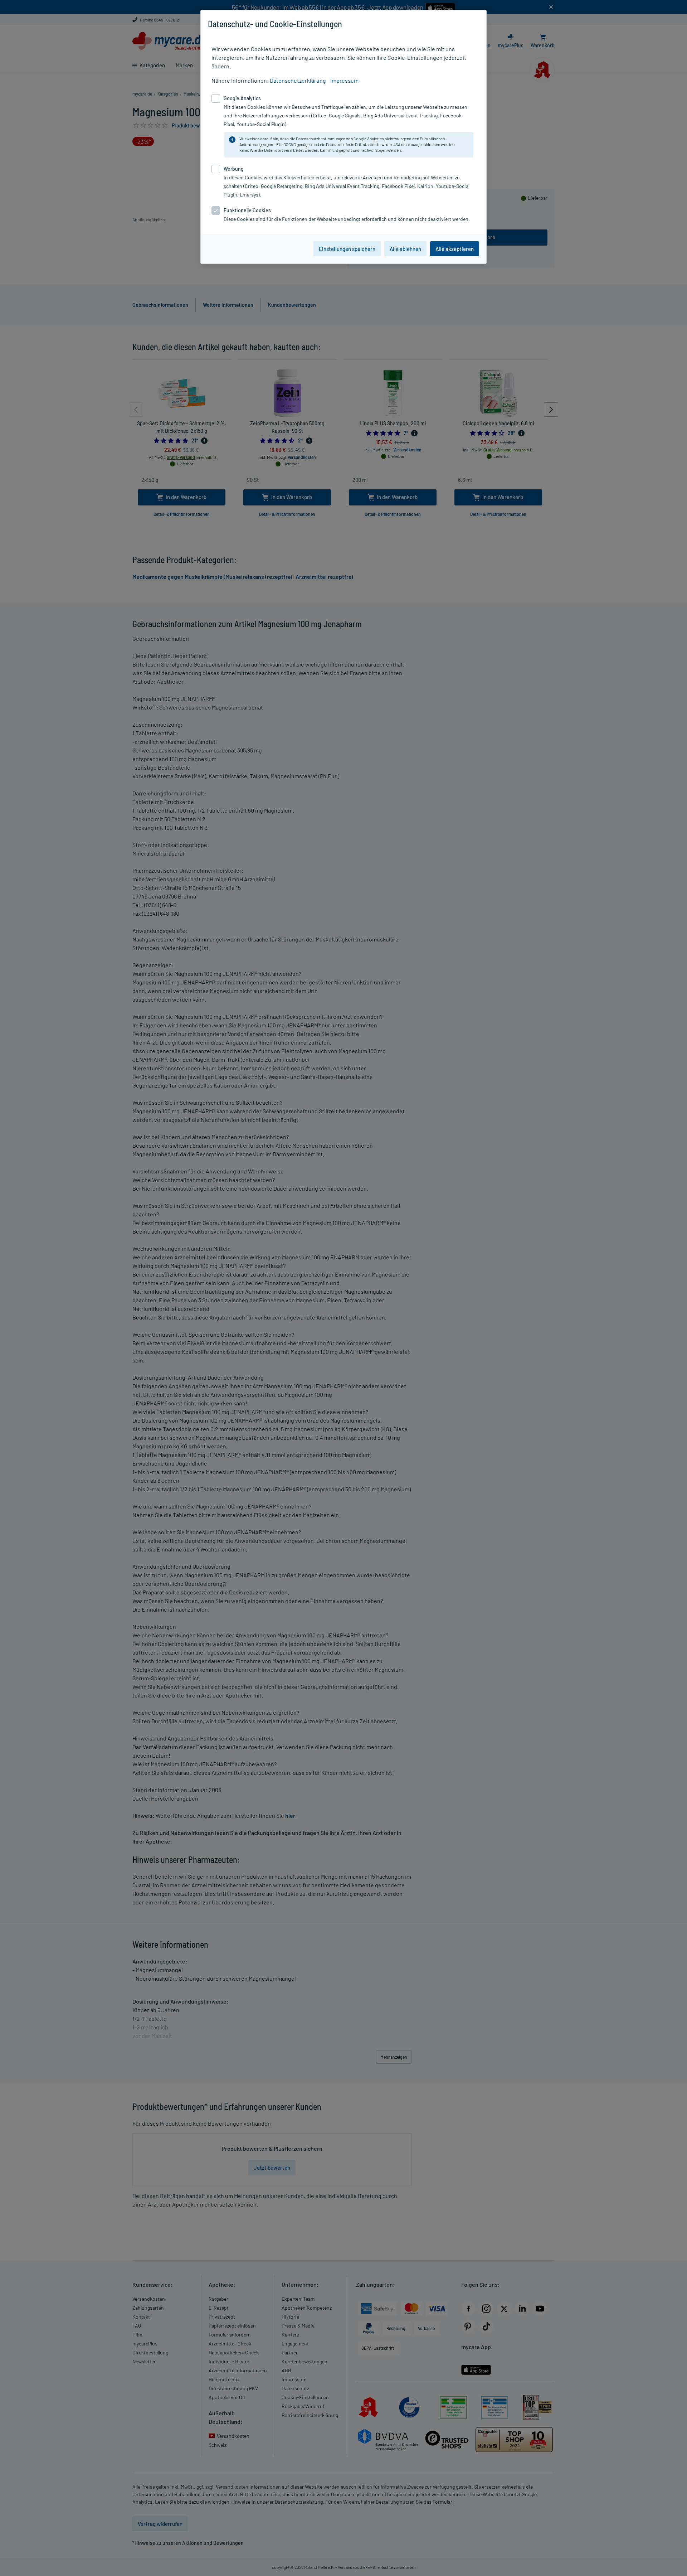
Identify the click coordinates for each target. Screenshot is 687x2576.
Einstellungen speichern (347, 249)
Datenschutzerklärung (298, 80)
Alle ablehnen (405, 249)
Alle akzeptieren (455, 249)
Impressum (344, 80)
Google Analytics (369, 139)
